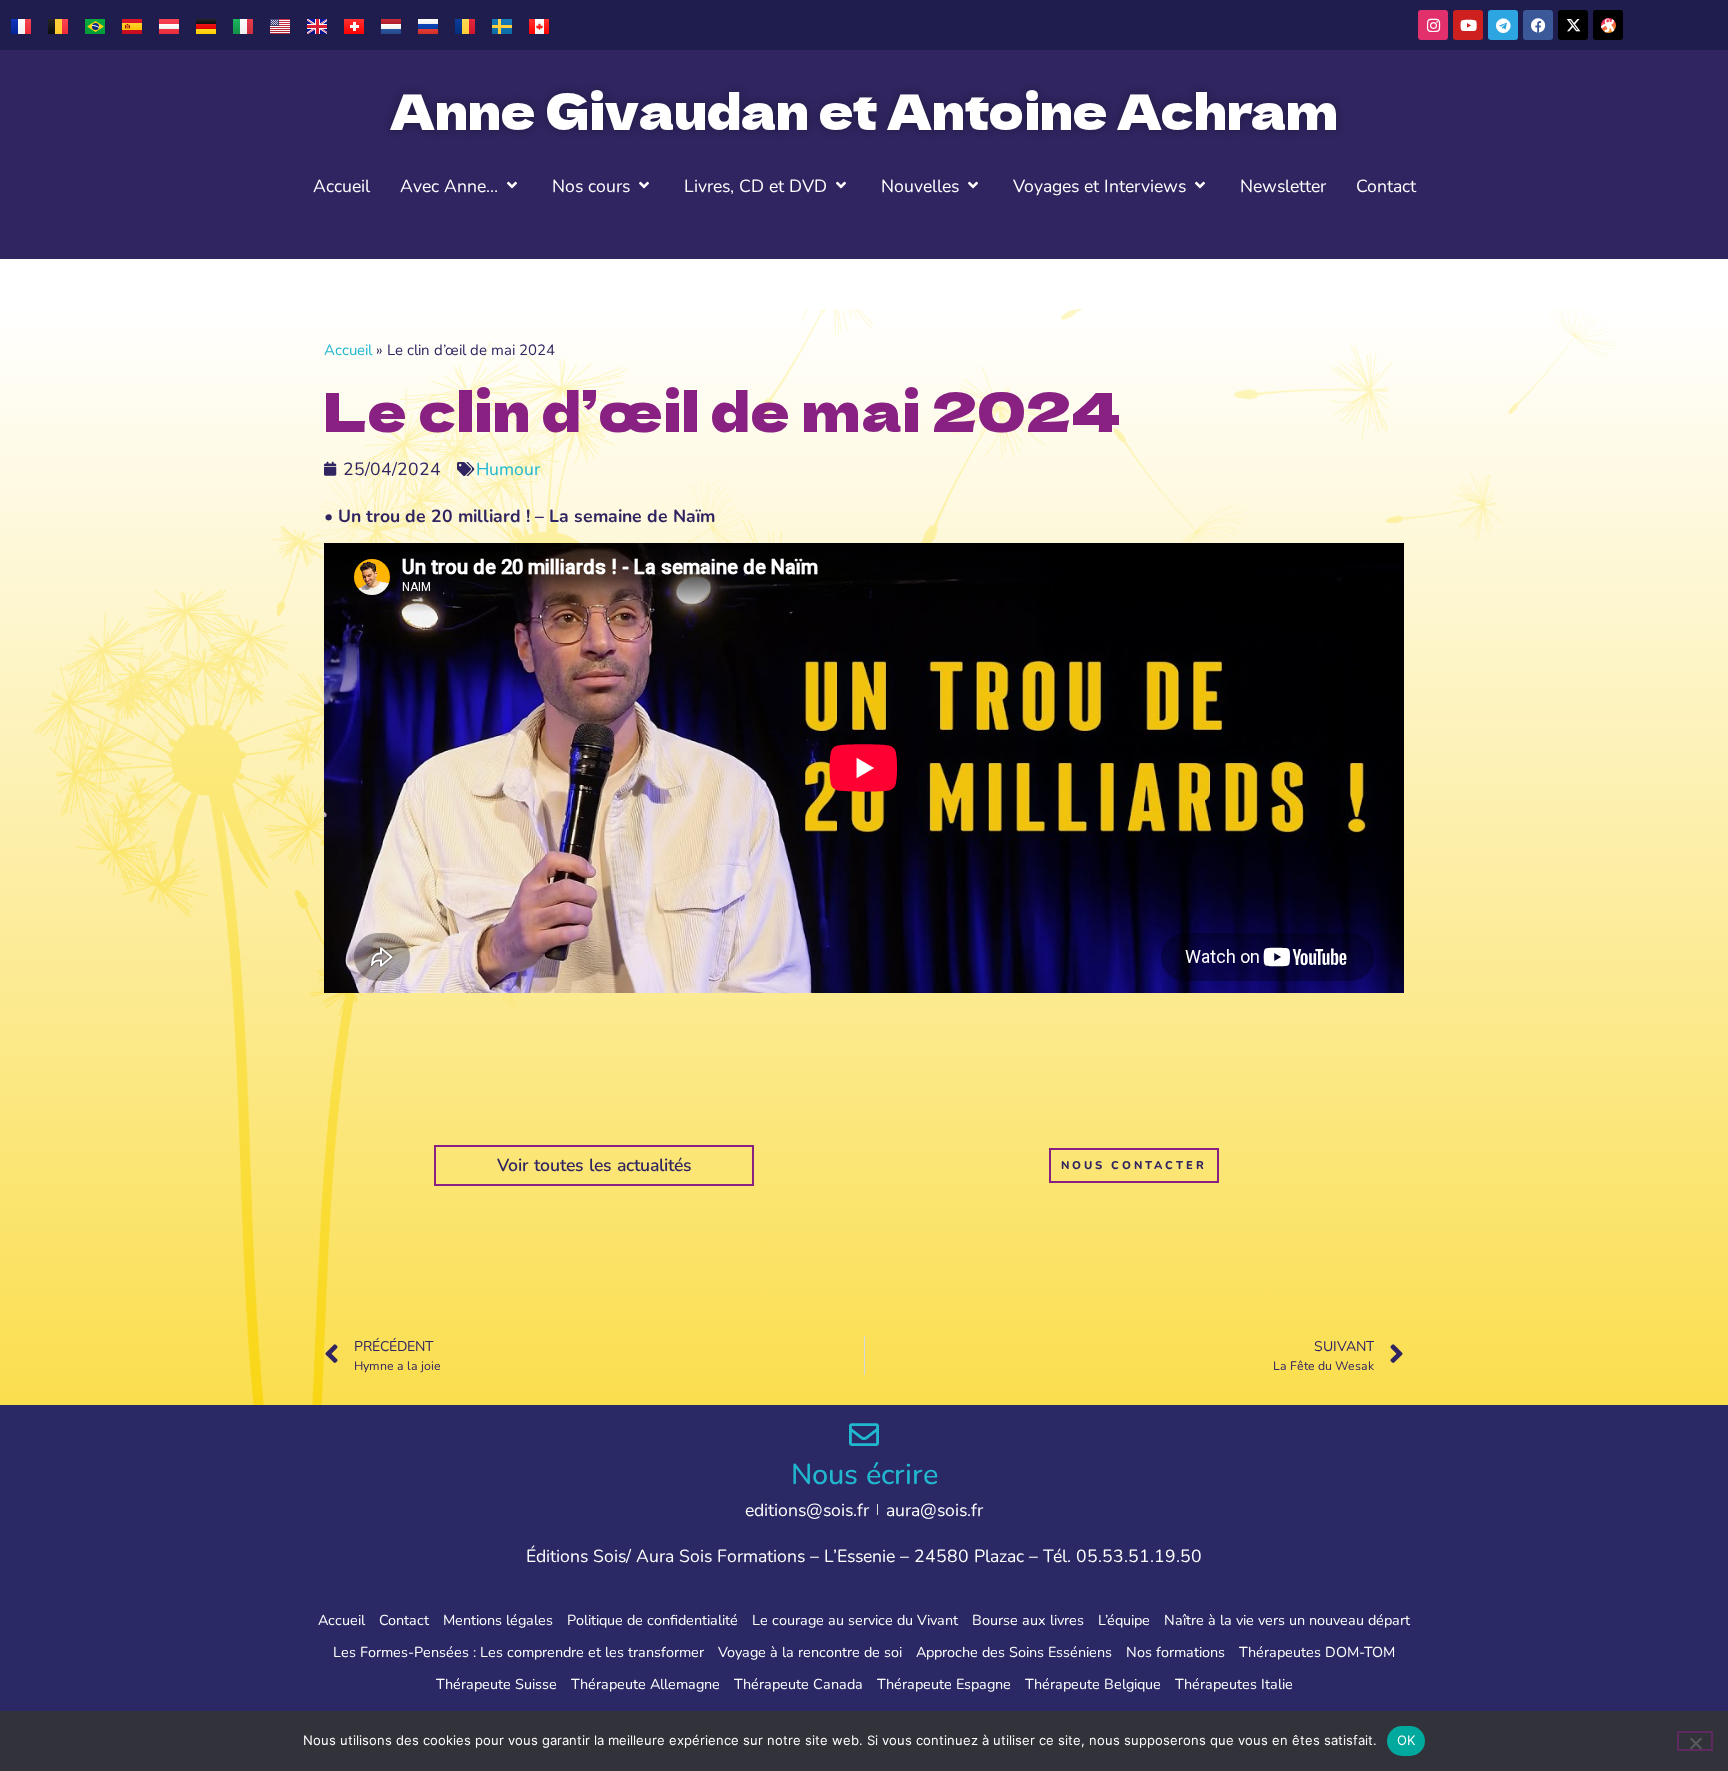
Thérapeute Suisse (496, 1684)
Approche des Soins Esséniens (1014, 1652)
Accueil (348, 350)
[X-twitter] (1573, 25)
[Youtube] (1468, 25)
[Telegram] (1503, 25)
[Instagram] (1433, 25)
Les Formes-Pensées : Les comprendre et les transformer (518, 1652)
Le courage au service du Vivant (855, 1620)
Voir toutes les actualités (594, 1165)
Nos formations (1175, 1652)
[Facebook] (1538, 25)
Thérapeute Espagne (944, 1684)
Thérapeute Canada (798, 1684)
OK (1406, 1740)
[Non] (1695, 1741)
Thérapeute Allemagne (645, 1684)
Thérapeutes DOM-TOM (1317, 1652)
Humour (508, 469)
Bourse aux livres (1028, 1620)
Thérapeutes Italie (1234, 1684)
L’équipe (1124, 1620)
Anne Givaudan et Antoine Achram (864, 109)
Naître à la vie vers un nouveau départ (1287, 1620)
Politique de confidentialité (652, 1620)
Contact (404, 1620)
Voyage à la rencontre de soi (810, 1652)
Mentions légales (498, 1620)
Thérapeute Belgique (1093, 1684)
